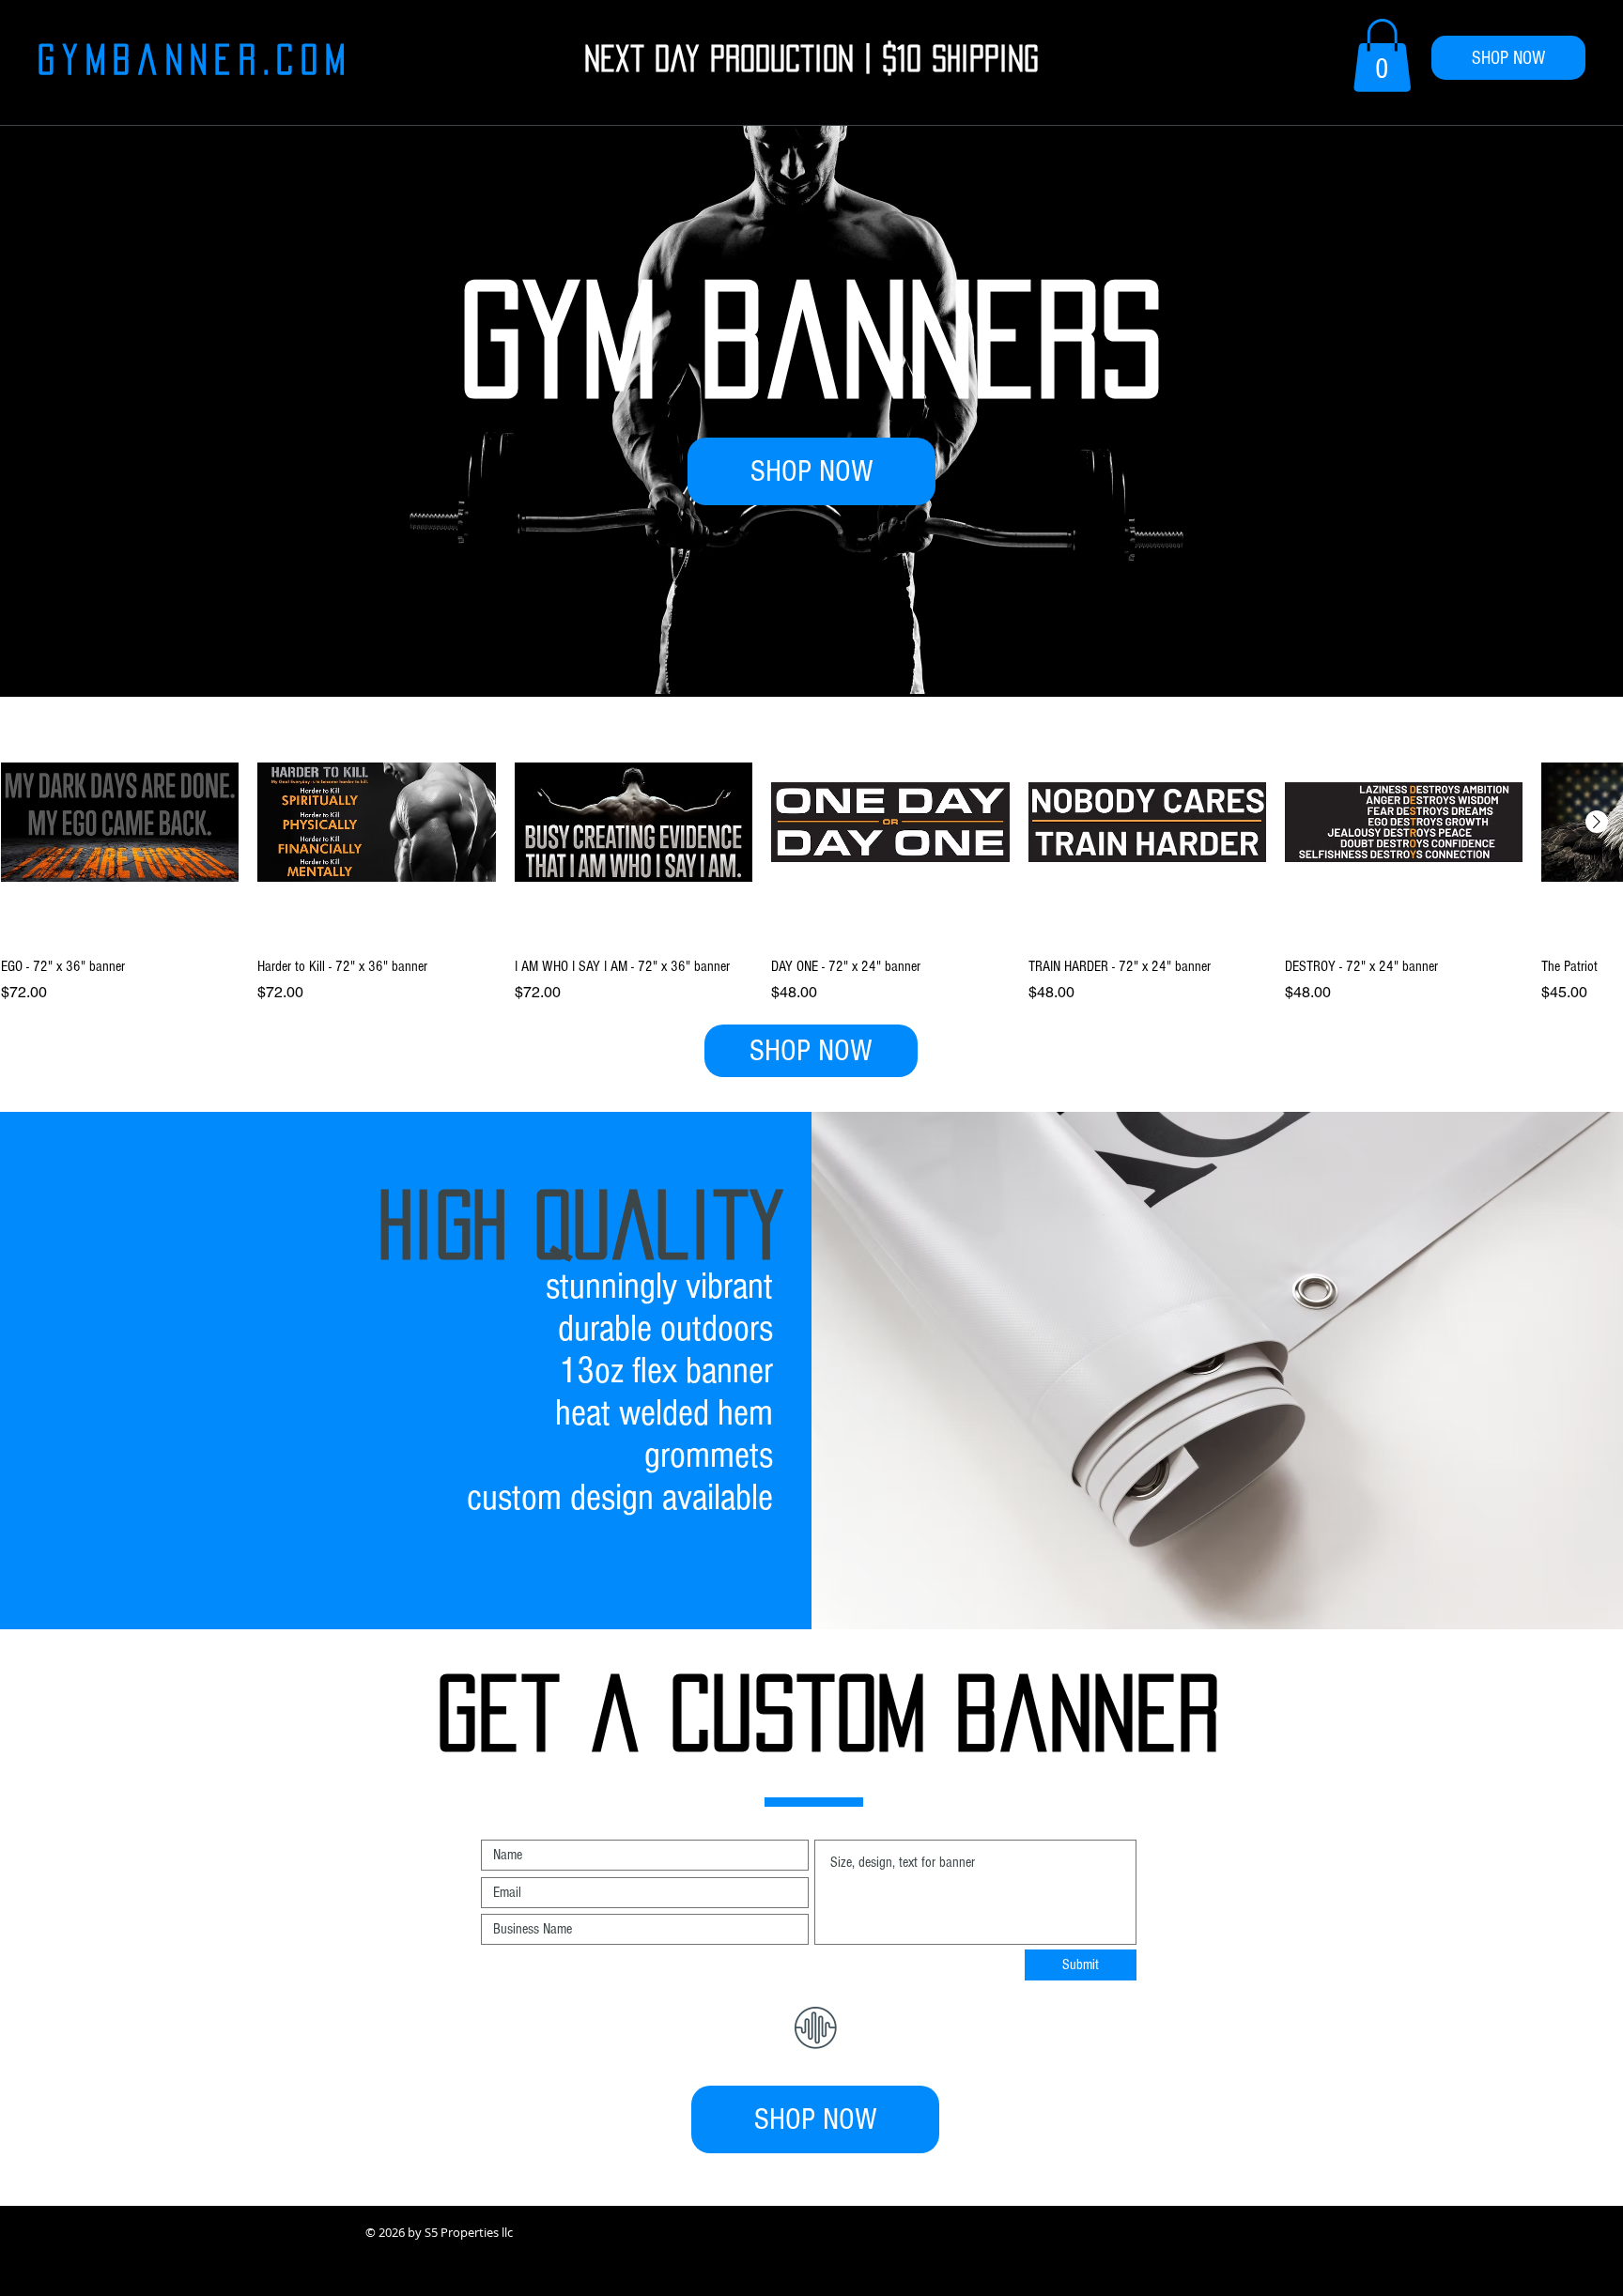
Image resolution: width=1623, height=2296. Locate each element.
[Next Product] (1597, 822)
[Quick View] (120, 822)
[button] (1382, 55)
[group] (811, 854)
